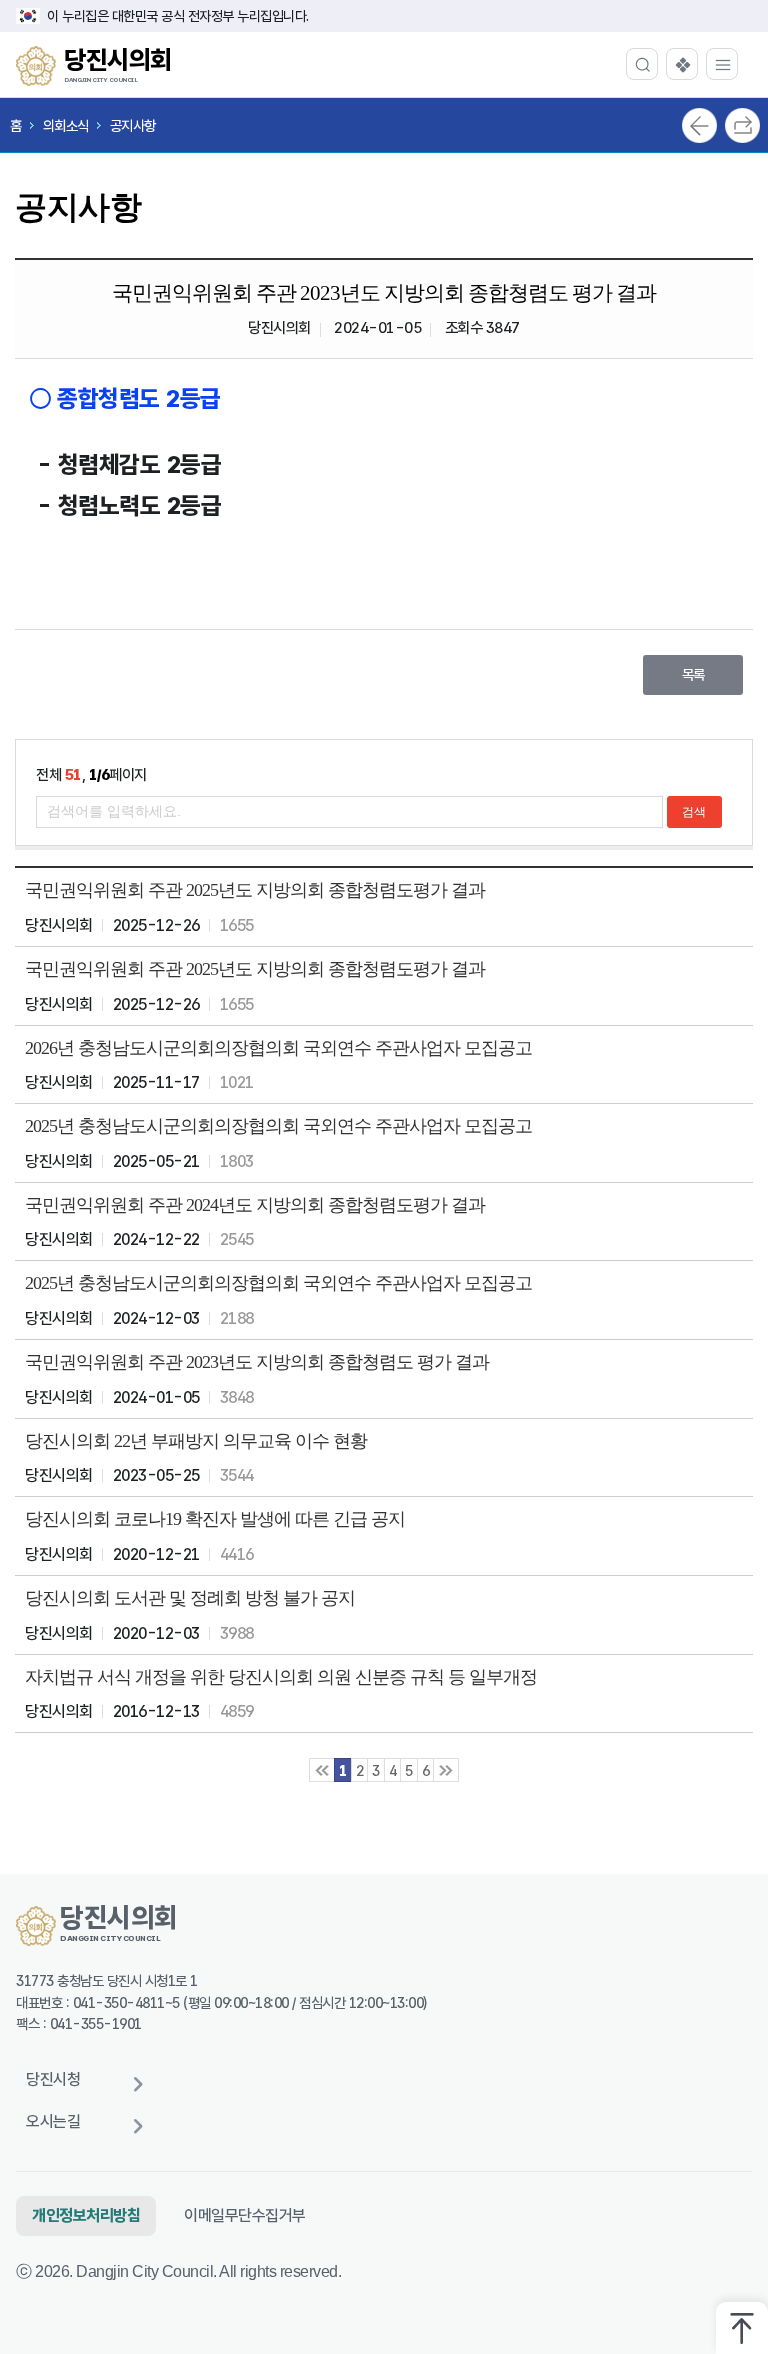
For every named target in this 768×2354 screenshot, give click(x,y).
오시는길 (53, 2121)
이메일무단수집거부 (245, 2215)
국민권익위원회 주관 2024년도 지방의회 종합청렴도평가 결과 (255, 1205)
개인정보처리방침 (86, 2215)
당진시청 (53, 2079)
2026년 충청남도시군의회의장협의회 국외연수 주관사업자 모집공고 (278, 1048)
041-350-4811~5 (126, 2002)
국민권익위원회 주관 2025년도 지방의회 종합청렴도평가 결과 (255, 890)
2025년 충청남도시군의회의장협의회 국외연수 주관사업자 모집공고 (278, 1126)
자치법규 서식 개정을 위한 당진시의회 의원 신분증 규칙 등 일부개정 (281, 1677)
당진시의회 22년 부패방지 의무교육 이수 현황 (196, 1441)
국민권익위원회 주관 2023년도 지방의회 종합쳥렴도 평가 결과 (257, 1362)
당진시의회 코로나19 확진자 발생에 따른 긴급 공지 (215, 1519)
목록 (693, 674)
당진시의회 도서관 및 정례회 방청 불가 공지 (190, 1598)
